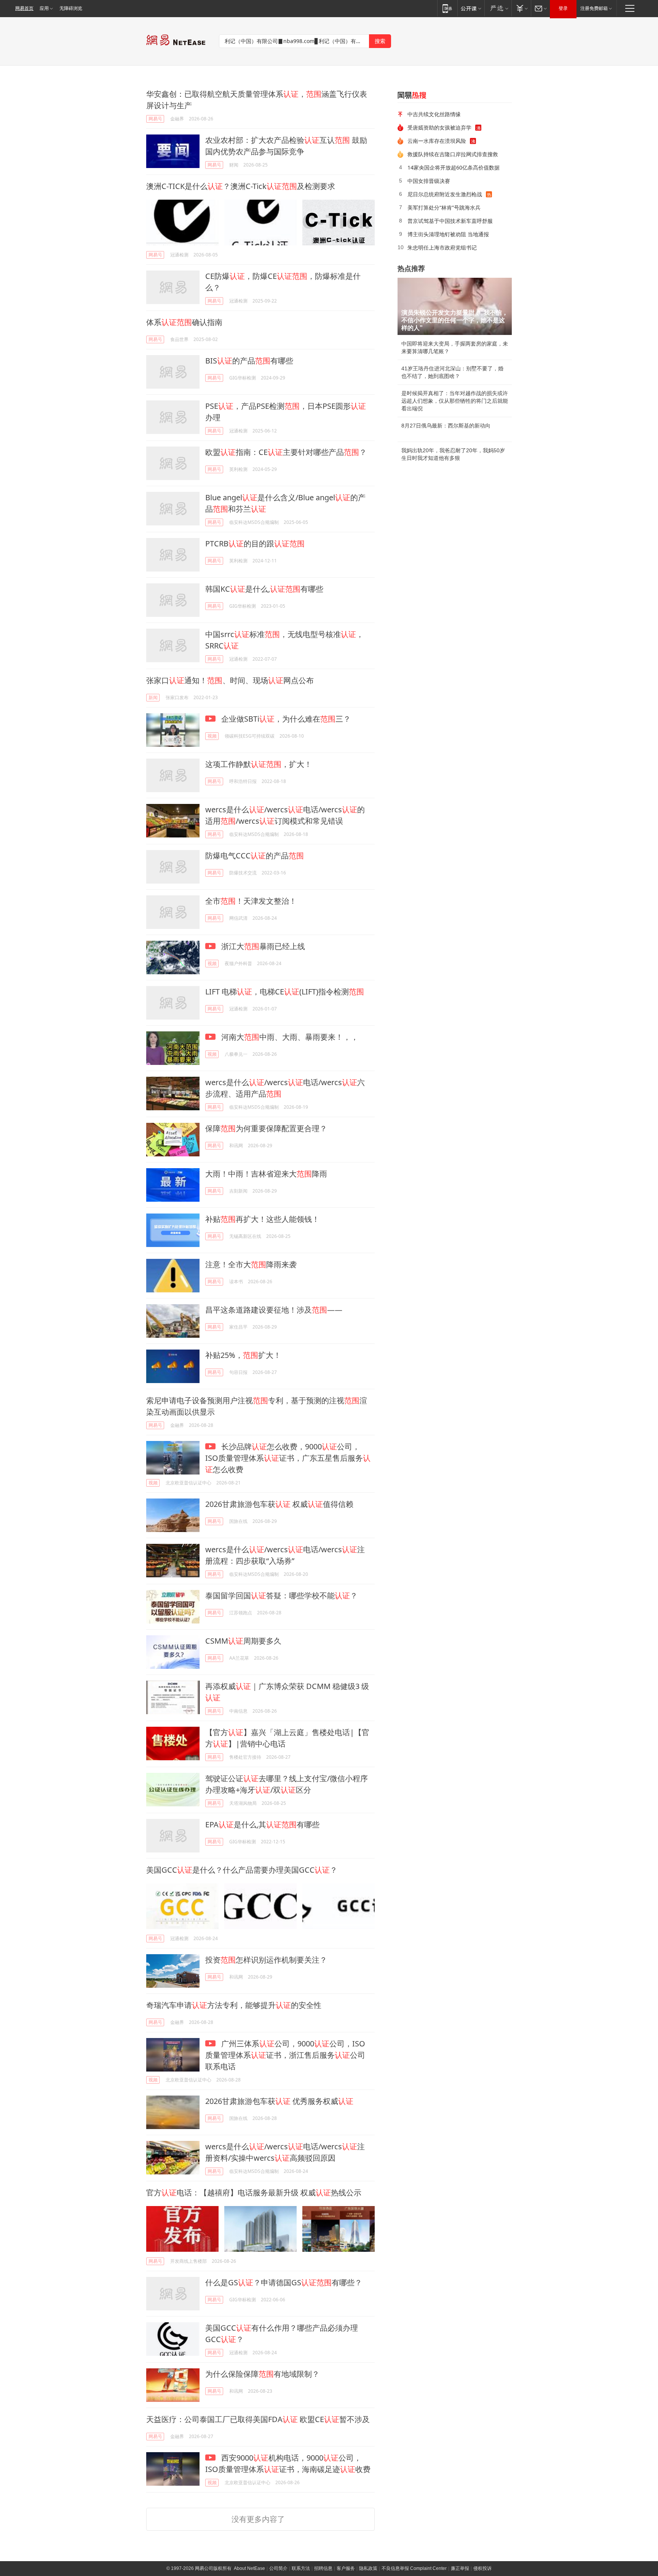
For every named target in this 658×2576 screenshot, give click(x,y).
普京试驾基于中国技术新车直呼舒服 (450, 221)
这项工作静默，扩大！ (259, 764)
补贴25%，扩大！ (243, 1355)
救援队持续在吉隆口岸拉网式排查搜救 (453, 154)
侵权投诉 (482, 2568)
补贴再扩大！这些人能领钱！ (262, 1219)
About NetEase (249, 2568)
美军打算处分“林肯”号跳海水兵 (444, 207)
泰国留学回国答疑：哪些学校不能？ (281, 1595)
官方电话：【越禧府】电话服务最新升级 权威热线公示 (254, 2193)
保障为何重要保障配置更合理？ (266, 1128)
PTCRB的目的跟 (255, 544)
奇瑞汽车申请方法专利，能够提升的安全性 (234, 2005)
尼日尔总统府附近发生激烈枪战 (445, 194)
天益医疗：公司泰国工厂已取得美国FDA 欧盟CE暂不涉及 (258, 2419)
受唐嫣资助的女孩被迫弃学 (439, 127)
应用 (44, 8)
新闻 (153, 697)
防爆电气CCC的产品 (255, 856)
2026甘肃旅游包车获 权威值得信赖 (279, 1504)
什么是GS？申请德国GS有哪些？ (284, 2282)
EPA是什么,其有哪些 (262, 1824)
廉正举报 (460, 2568)
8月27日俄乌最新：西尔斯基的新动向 (446, 426)
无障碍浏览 (71, 8)
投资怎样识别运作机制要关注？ (266, 1960)
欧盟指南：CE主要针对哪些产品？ (286, 452)
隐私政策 (368, 2568)
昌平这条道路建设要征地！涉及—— (274, 1310)
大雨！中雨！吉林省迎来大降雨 (266, 1174)
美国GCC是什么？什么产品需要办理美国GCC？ (242, 1870)
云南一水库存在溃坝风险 (437, 141)
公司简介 (278, 2568)
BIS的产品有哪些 (249, 361)
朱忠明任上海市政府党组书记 (442, 247)
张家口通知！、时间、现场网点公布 (230, 680)
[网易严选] (498, 8)
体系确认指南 (184, 322)
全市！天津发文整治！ (251, 901)
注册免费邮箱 (594, 8)
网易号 (155, 119)
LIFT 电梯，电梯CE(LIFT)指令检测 (285, 992)
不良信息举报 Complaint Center (414, 2568)
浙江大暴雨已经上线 (262, 946)
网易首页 (24, 8)
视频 (212, 736)
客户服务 (346, 2568)
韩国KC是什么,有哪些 (264, 589)
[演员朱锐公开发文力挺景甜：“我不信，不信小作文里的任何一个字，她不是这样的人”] (455, 306)
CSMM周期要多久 (243, 1641)
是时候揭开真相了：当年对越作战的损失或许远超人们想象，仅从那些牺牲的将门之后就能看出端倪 (455, 401)
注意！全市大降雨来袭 (251, 1264)
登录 (563, 8)
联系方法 (301, 2568)
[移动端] (447, 8)
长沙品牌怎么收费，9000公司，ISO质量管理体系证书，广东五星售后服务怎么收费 (288, 1458)
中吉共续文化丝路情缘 (434, 114)
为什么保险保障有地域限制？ (262, 2374)
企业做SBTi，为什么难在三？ (285, 719)
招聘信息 (323, 2568)
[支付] (521, 8)
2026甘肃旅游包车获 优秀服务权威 (279, 2101)
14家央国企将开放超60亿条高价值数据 (454, 167)
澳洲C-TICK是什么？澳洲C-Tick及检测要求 (241, 186)
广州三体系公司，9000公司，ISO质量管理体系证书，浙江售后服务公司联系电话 (285, 2055)
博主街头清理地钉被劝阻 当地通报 (448, 234)
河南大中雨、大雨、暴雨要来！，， (289, 1037)
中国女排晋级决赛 (429, 181)
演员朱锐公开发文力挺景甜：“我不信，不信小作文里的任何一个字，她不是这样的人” (455, 320)
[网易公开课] (471, 8)
